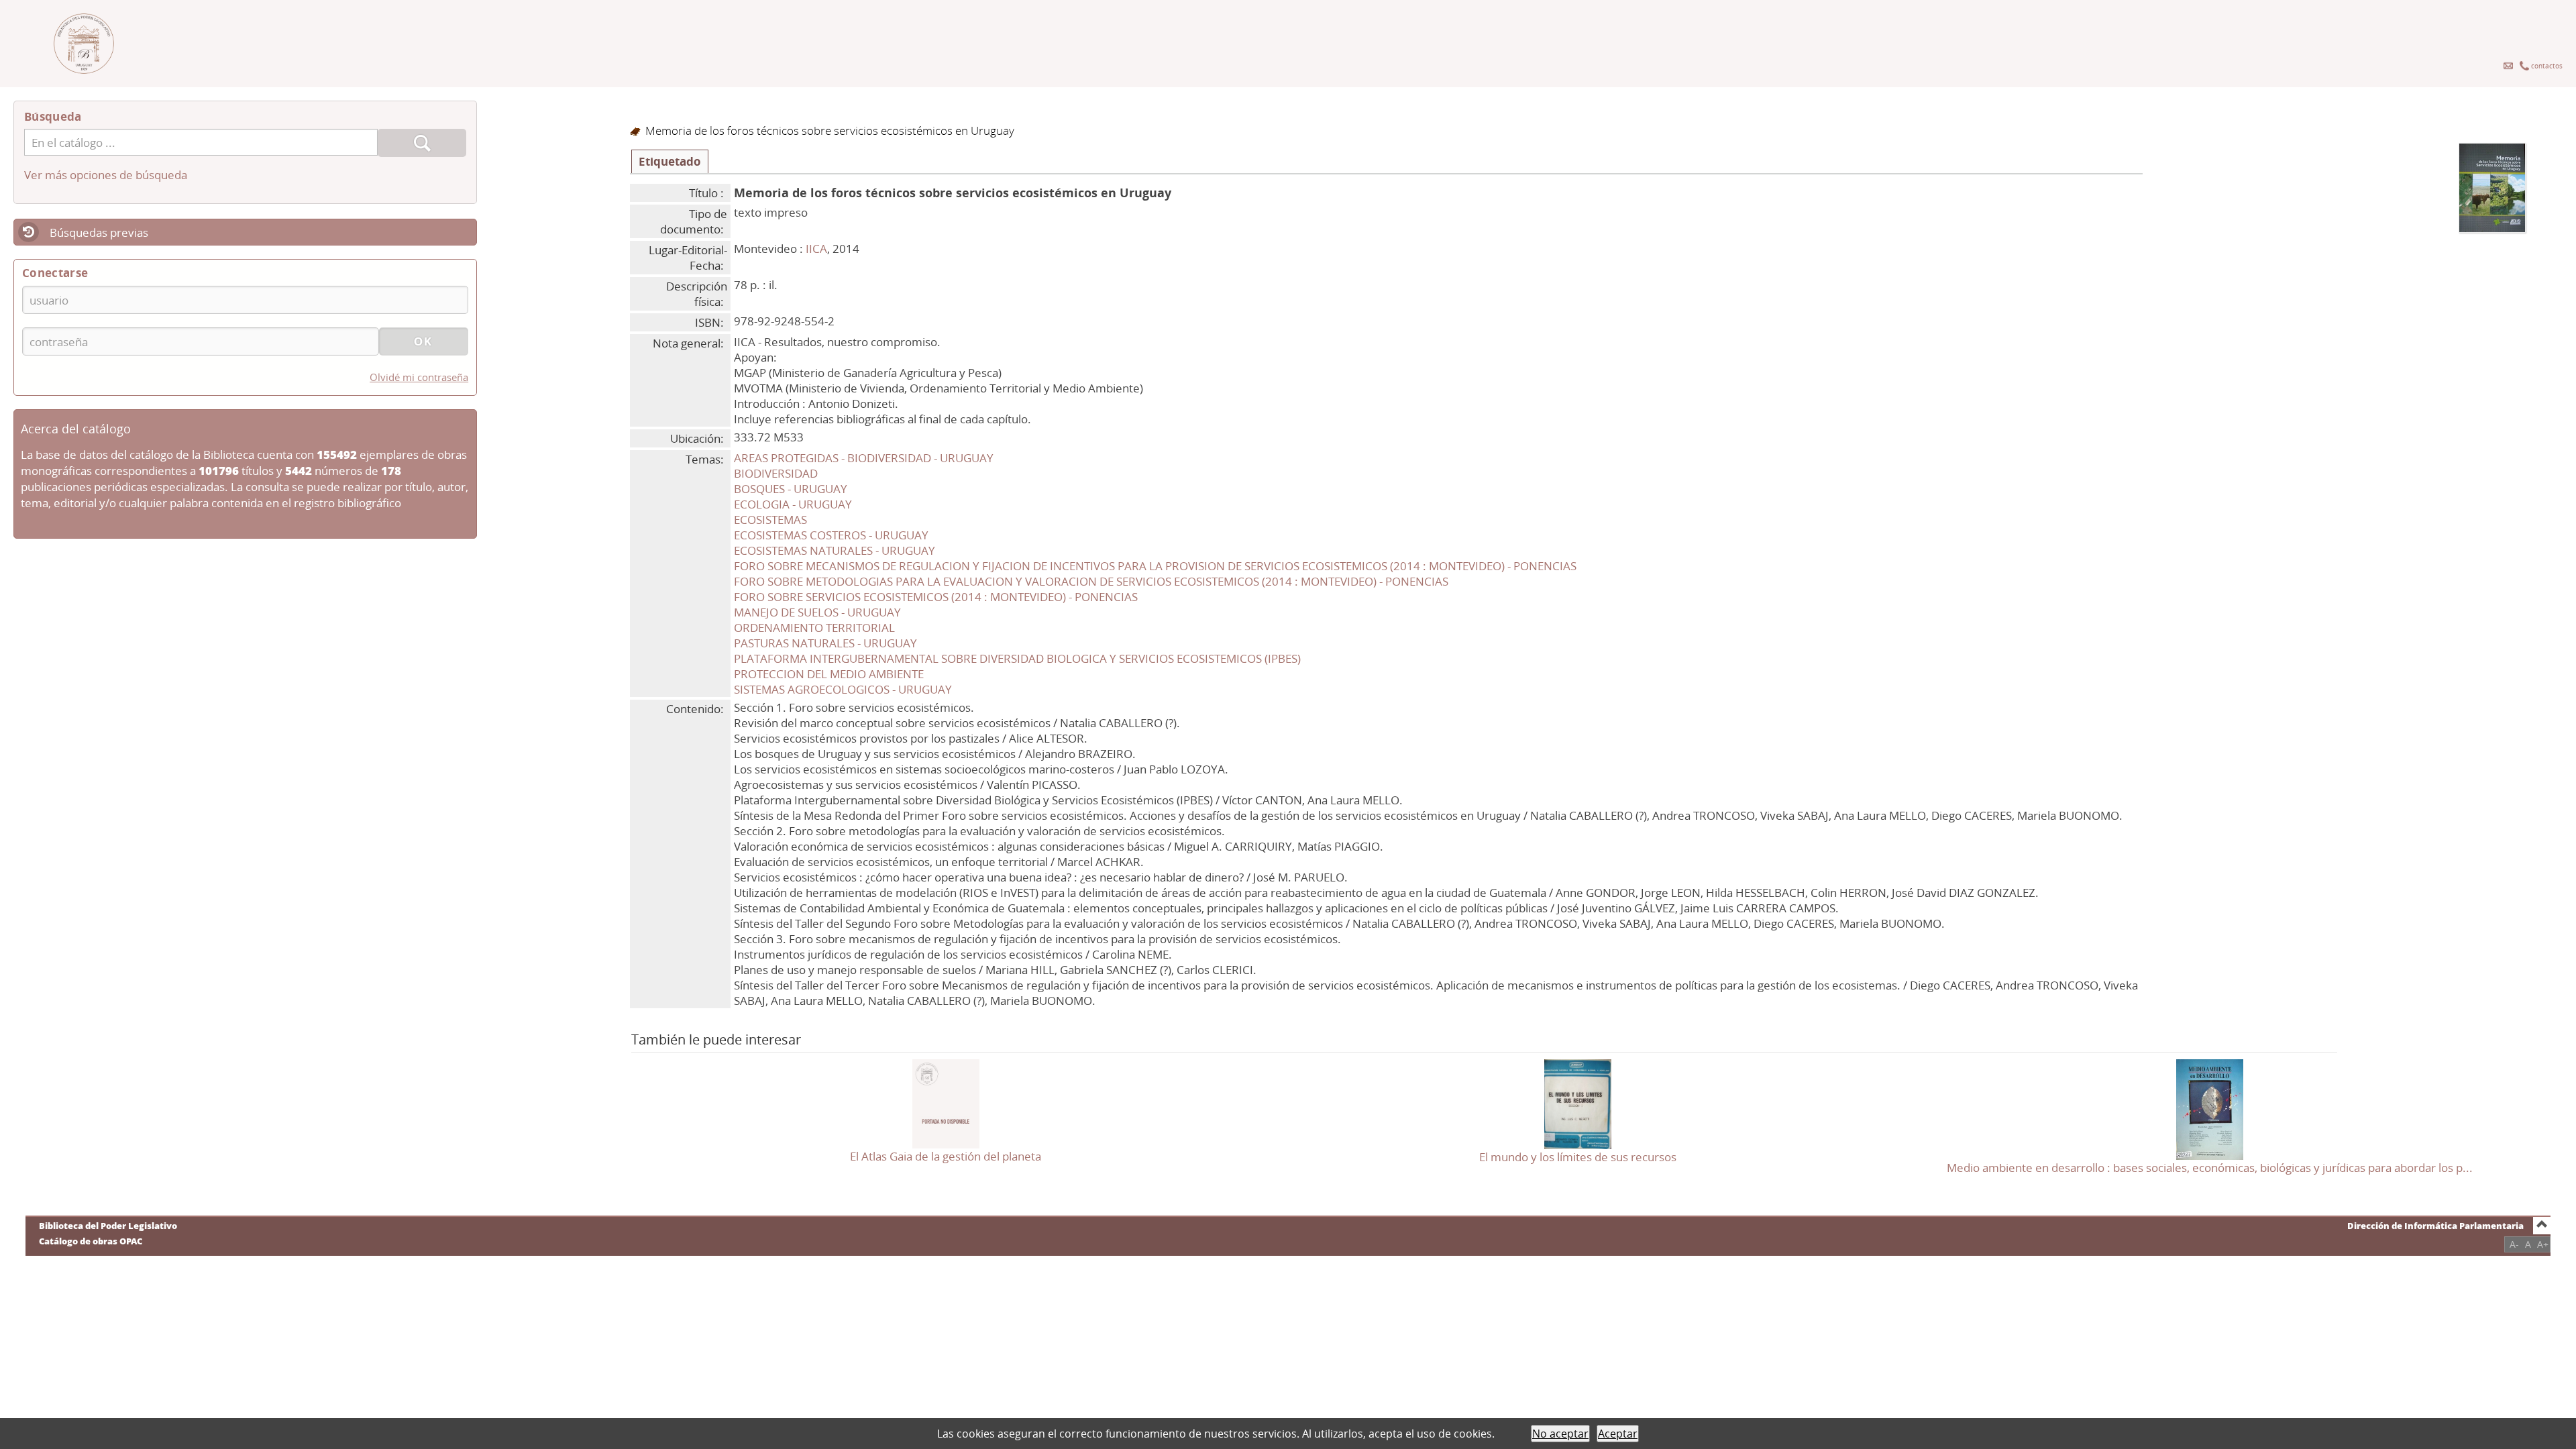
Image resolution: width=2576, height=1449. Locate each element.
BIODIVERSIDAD (776, 473)
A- (2514, 1244)
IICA (816, 249)
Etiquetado (670, 161)
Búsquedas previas (99, 232)
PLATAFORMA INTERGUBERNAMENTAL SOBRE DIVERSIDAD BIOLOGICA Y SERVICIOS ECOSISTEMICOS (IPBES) (1017, 658)
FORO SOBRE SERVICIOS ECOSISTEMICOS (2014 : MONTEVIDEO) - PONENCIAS (936, 597)
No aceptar (1560, 1434)
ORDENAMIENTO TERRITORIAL (814, 628)
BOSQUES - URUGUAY (791, 489)
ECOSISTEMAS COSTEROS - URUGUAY (831, 535)
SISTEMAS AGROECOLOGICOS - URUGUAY (843, 689)
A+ (2543, 1244)
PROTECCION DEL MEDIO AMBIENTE (829, 674)
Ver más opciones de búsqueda (106, 175)
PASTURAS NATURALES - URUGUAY (825, 643)
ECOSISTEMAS (770, 520)
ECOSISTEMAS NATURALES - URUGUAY (835, 550)
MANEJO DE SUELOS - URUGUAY (817, 612)
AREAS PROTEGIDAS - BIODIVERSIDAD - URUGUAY (864, 458)
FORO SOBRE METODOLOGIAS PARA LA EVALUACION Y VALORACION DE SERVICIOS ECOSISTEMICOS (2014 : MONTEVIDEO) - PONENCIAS (1091, 581)
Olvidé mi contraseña (419, 377)
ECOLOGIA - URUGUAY (793, 504)
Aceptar (1618, 1434)
